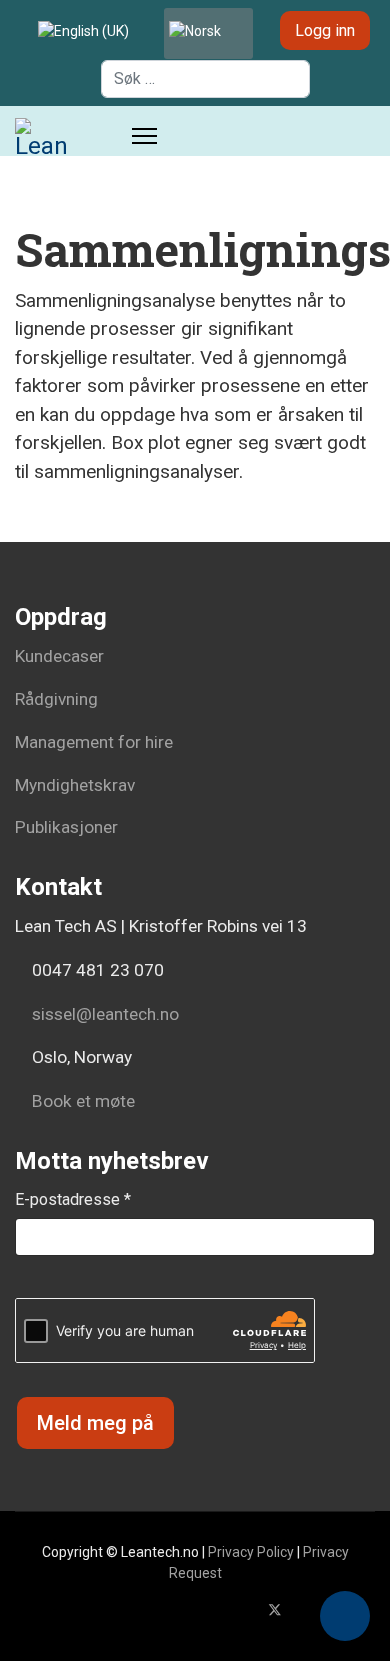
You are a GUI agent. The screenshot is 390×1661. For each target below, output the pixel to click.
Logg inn (325, 30)
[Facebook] (242, 1610)
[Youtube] (307, 1610)
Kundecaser (59, 656)
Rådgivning (56, 699)
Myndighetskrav (75, 785)
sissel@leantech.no (105, 1014)
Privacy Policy (251, 1552)
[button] (345, 1616)
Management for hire (94, 742)
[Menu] (144, 136)
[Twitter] (275, 1610)
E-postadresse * (73, 1199)
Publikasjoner (66, 827)
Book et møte (81, 1101)
